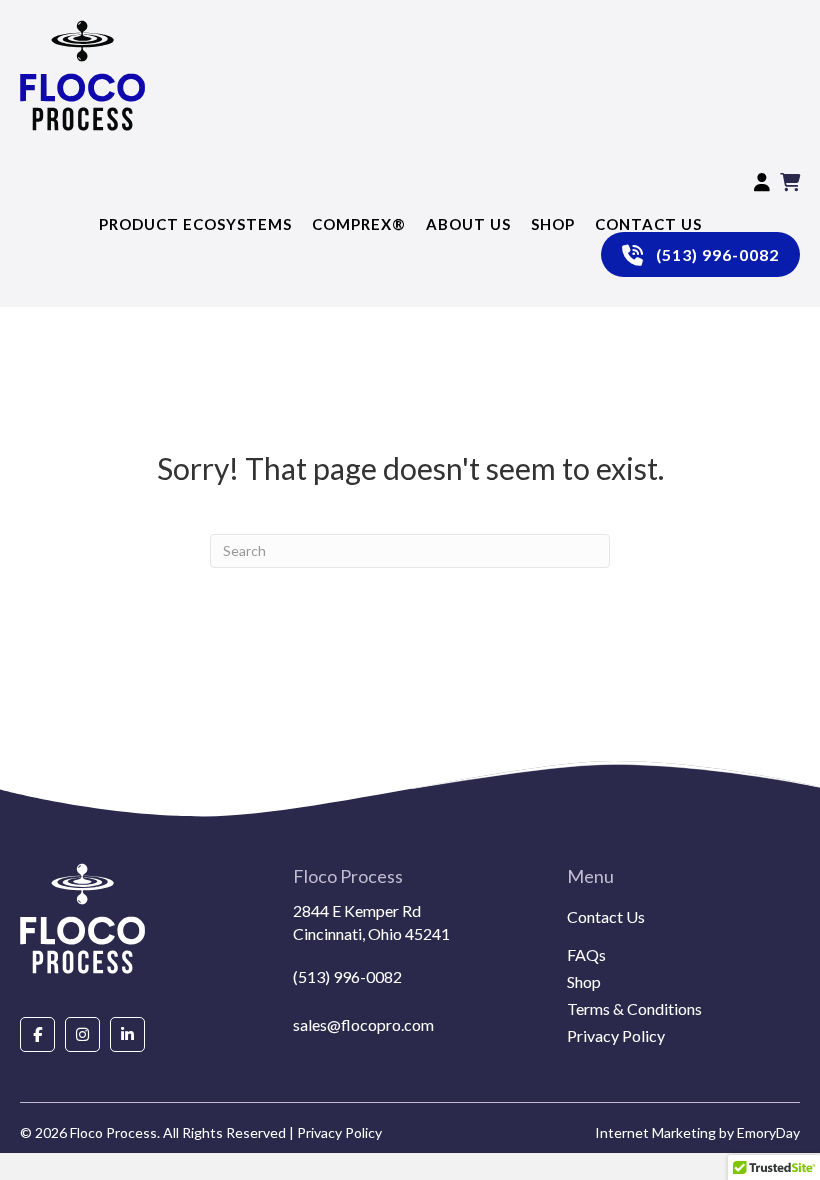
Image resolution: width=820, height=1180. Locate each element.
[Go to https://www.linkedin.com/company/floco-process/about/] (127, 1034)
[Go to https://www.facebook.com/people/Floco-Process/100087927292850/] (37, 1034)
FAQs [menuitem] (586, 955)
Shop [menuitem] (584, 982)
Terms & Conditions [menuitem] (634, 1009)
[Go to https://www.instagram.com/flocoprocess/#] (82, 1034)
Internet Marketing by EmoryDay (697, 1132)
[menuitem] (683, 941)
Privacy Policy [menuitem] (616, 1036)
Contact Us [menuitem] (606, 917)
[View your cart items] (790, 184)
